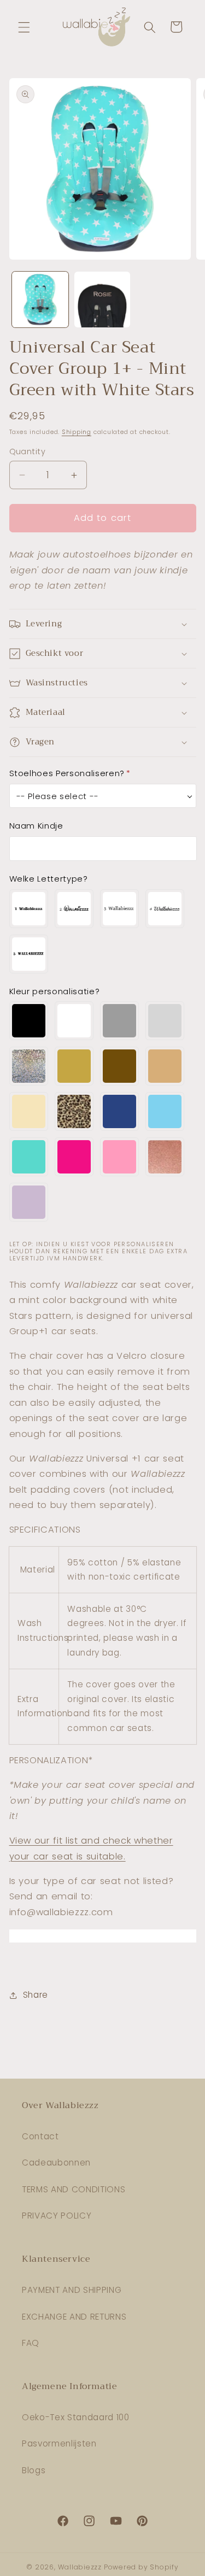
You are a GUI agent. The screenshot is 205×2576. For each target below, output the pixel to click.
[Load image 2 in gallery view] (102, 300)
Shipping (77, 432)
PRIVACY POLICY (57, 2216)
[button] (24, 27)
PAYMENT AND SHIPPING (72, 2290)
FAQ (31, 2343)
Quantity (28, 451)
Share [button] (36, 1995)
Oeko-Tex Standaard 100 (76, 2417)
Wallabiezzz (80, 2567)
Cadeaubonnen (56, 2163)
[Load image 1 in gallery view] (40, 300)
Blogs (34, 2470)
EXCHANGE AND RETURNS (74, 2317)
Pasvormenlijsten (59, 2443)
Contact (40, 2136)
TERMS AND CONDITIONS (74, 2189)
